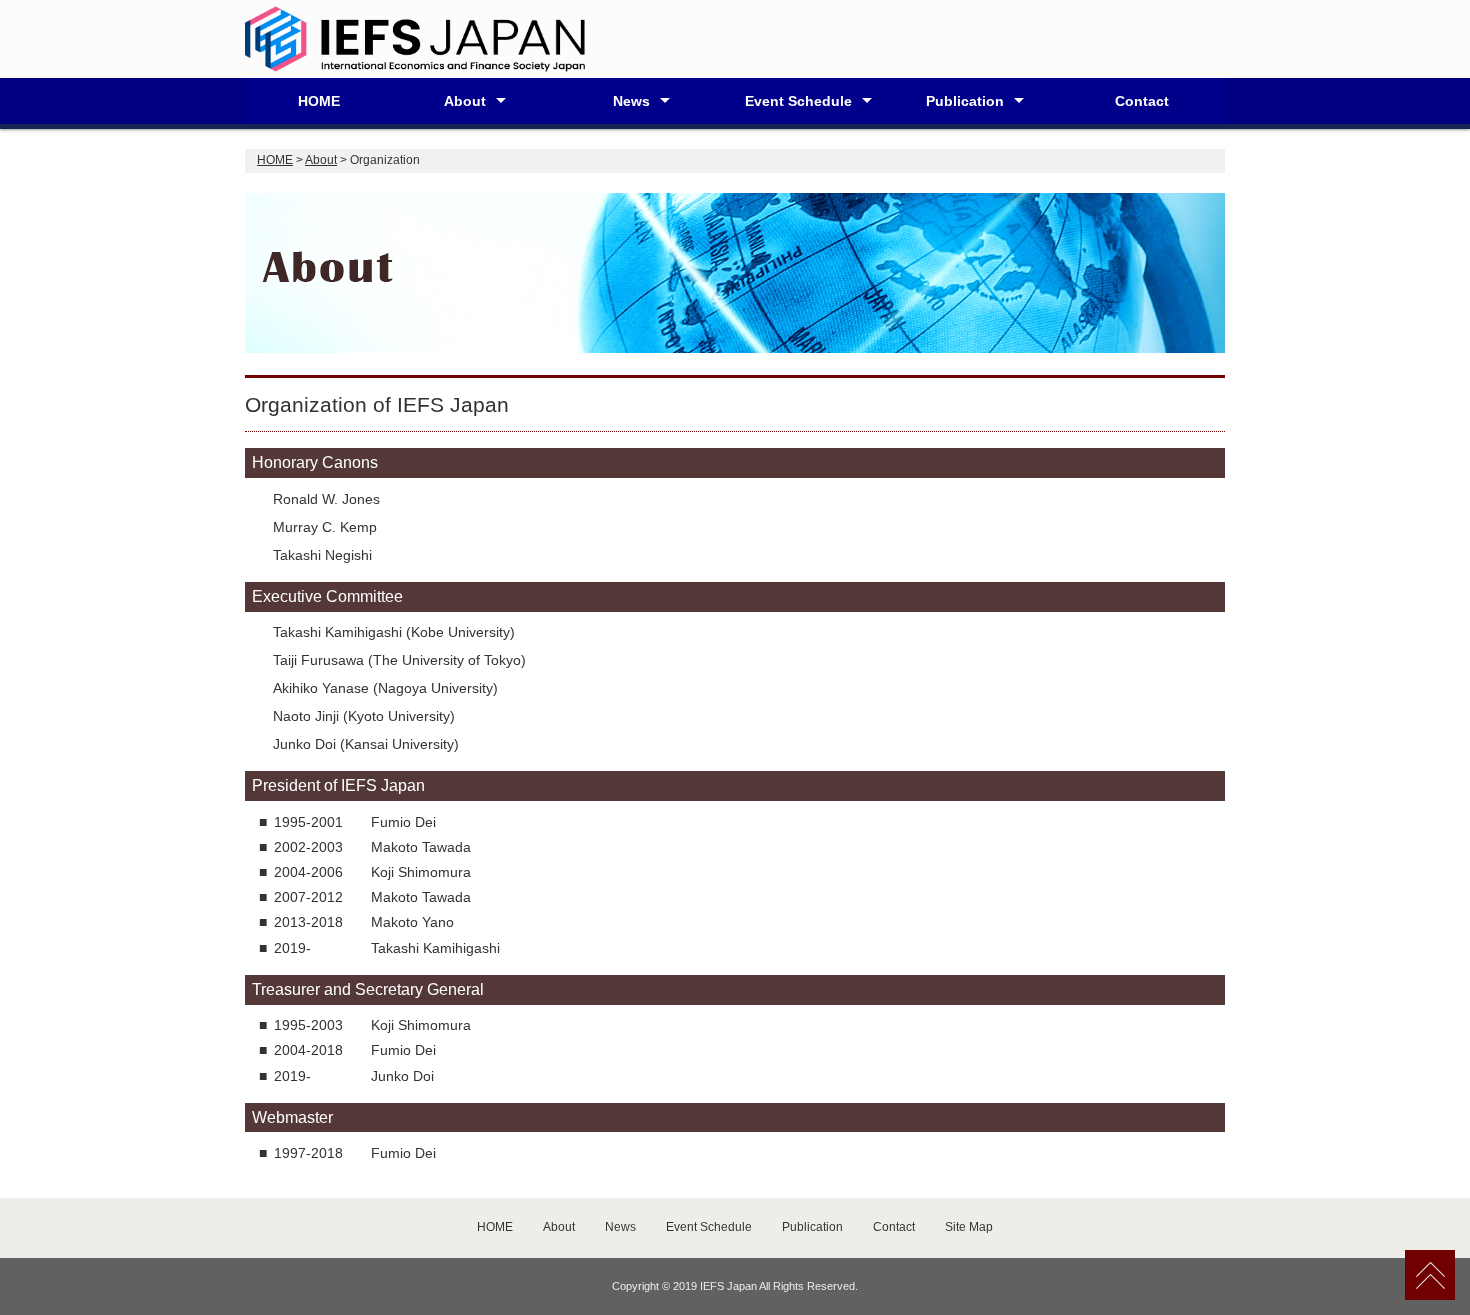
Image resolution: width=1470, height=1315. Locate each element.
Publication (965, 101)
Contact (1142, 101)
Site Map (969, 1227)
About (465, 101)
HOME (319, 101)
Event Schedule (798, 101)
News (631, 101)
